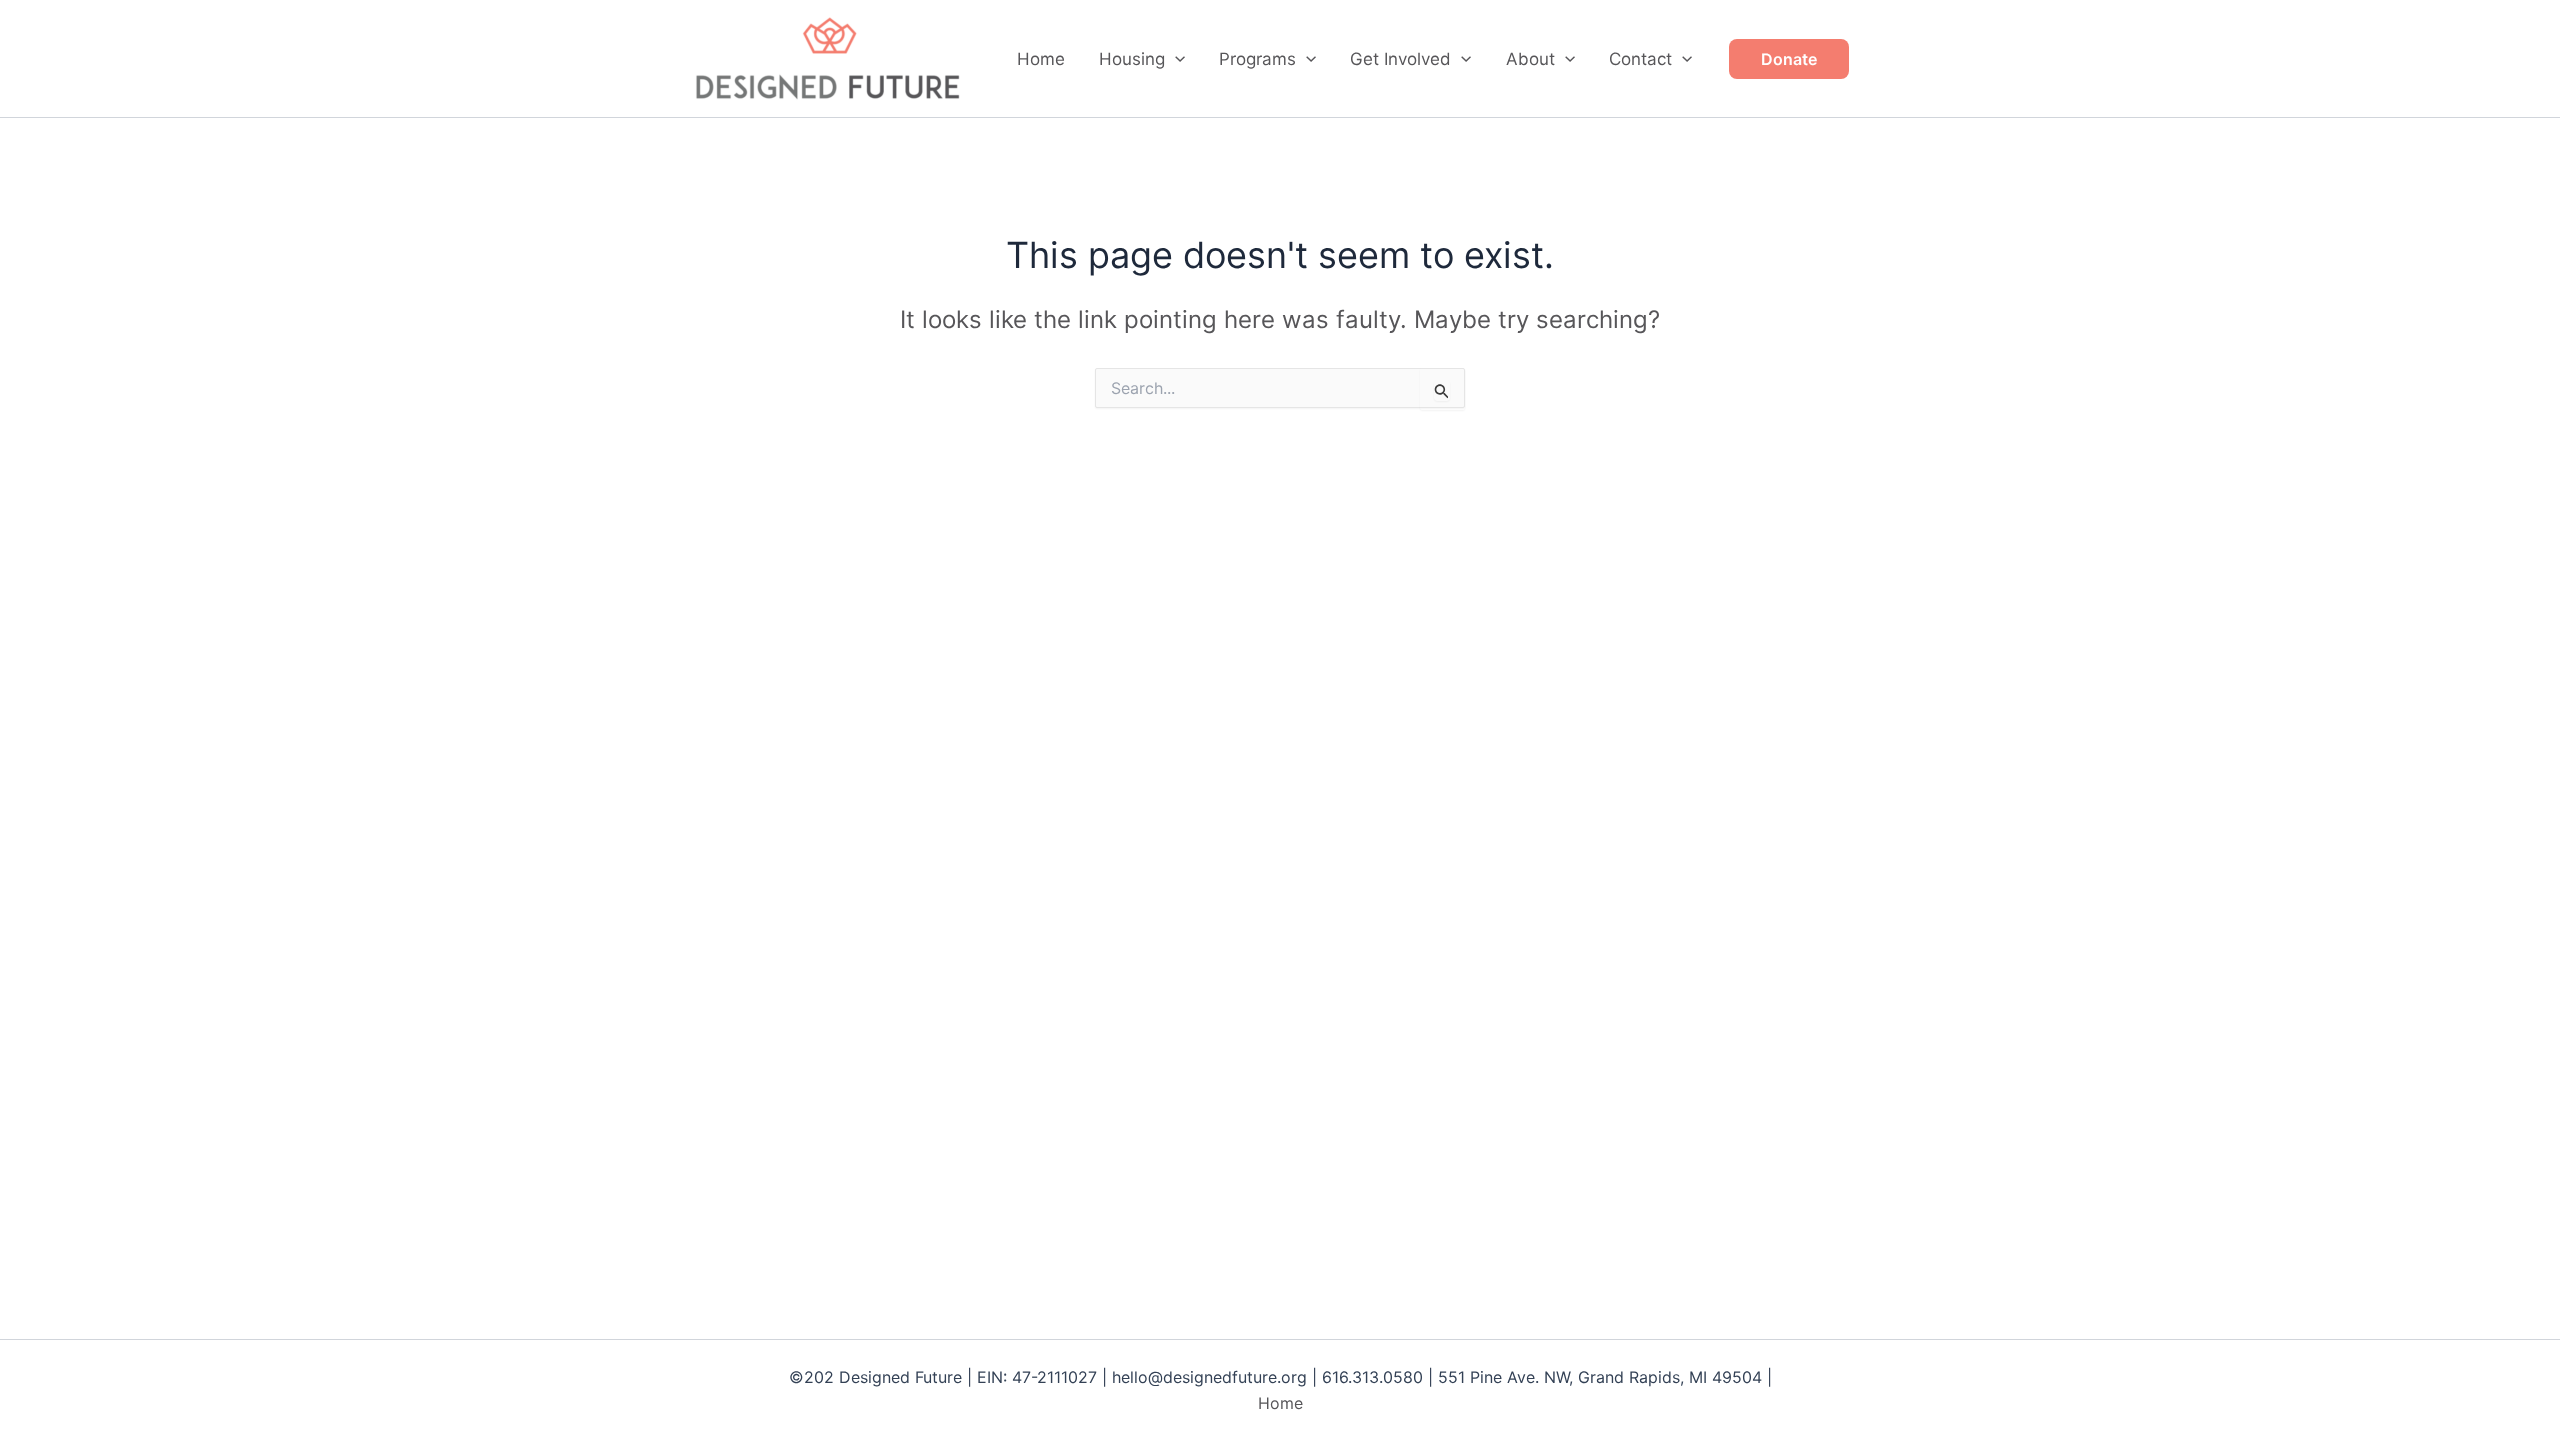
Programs (1257, 59)
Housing (1132, 59)
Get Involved (1400, 59)
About (1530, 59)
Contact (1640, 59)
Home (1041, 59)
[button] (1175, 59)
